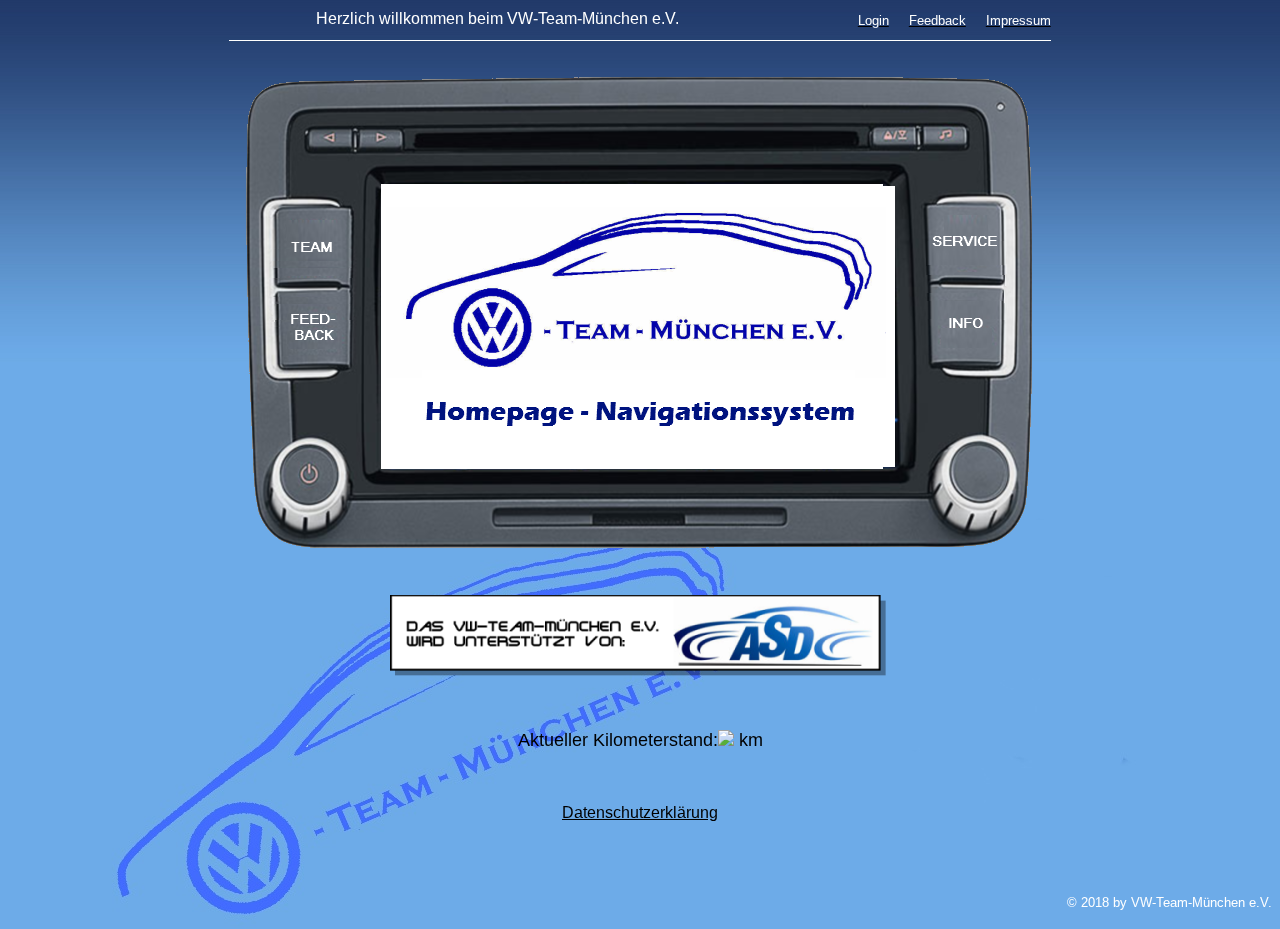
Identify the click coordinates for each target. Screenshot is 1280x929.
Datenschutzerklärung (640, 812)
